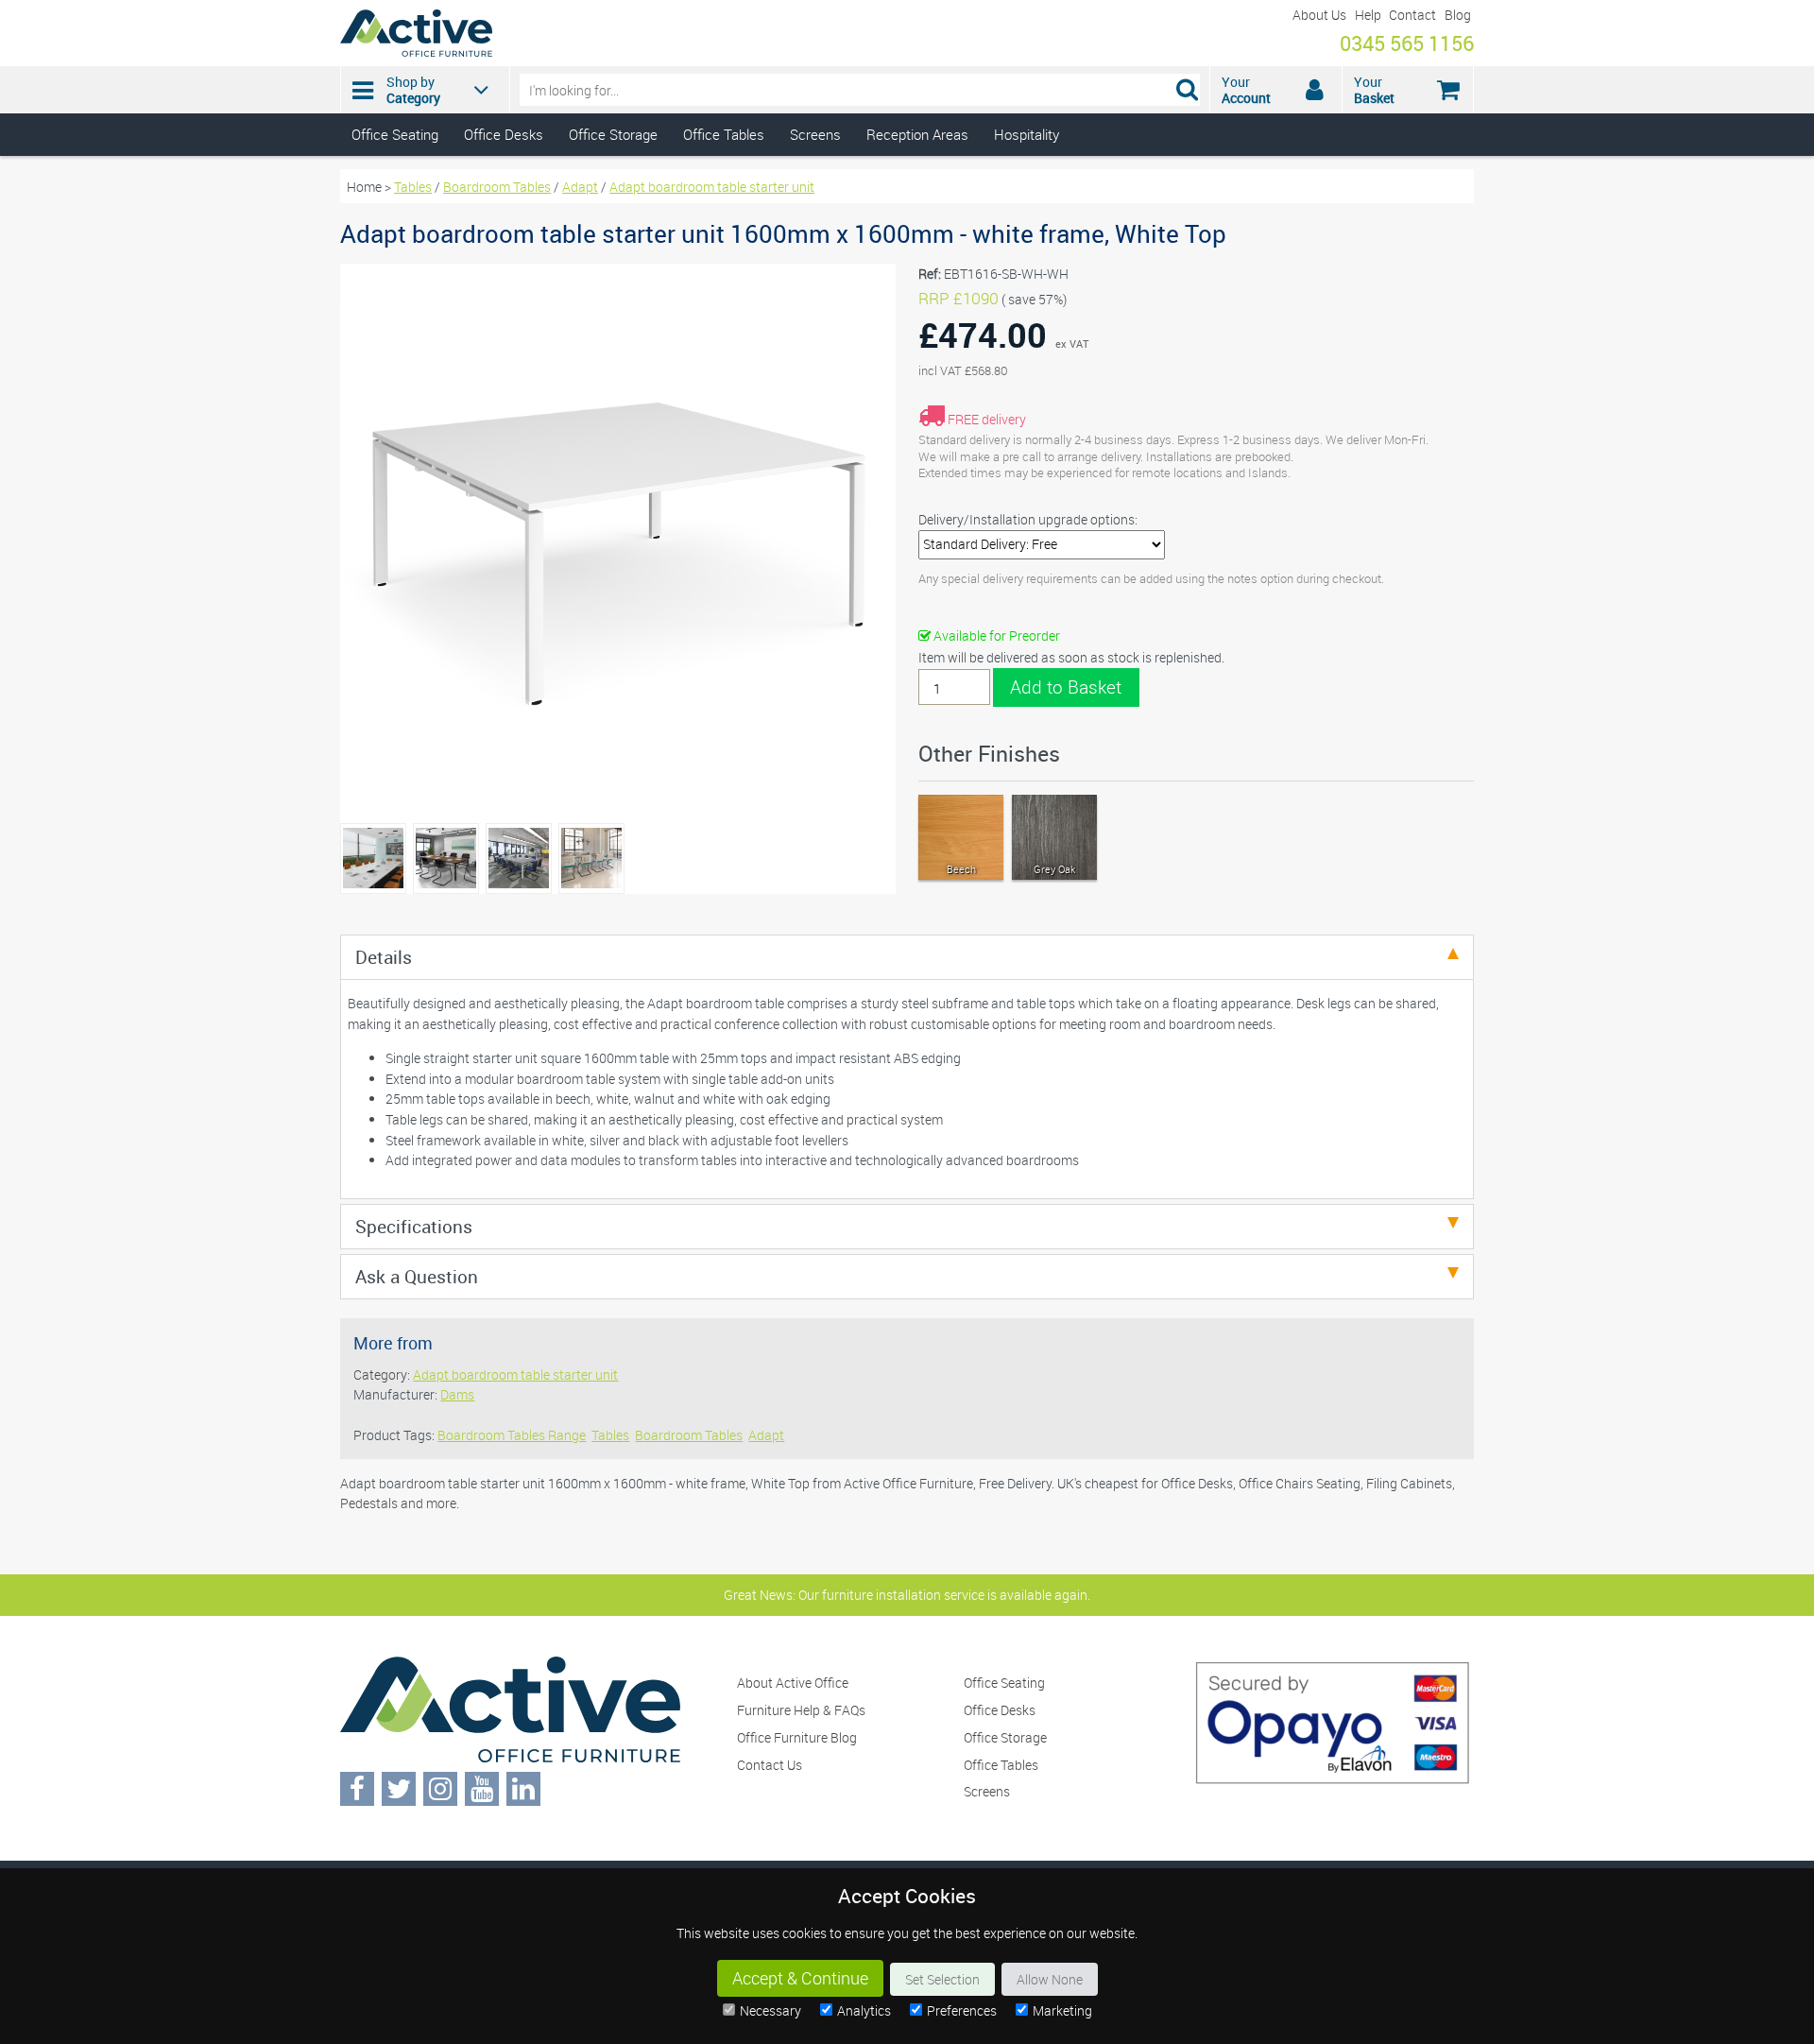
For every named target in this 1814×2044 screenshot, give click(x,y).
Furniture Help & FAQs (801, 1710)
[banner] (907, 78)
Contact (1412, 15)
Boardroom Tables (497, 187)
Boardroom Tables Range (512, 1435)
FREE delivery (987, 419)
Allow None (1050, 1979)
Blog (1458, 15)
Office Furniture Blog (797, 1737)
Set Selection (942, 1979)
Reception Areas (917, 134)
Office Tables (724, 134)
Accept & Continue (800, 1978)
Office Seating (395, 134)
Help (1368, 15)
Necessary (770, 2010)
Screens (815, 134)
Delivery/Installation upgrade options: (1028, 519)
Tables (413, 187)
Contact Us (770, 1765)
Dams (457, 1394)
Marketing (1062, 2010)
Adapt (580, 187)
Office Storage (613, 134)
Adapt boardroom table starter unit (712, 187)
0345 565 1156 (1407, 43)
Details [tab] (384, 957)
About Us (1319, 15)
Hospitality (1027, 134)
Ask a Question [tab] (417, 1276)
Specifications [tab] (414, 1226)
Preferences (962, 2010)
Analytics (864, 2010)
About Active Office (793, 1683)
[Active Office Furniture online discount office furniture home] (416, 52)
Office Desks (504, 134)
